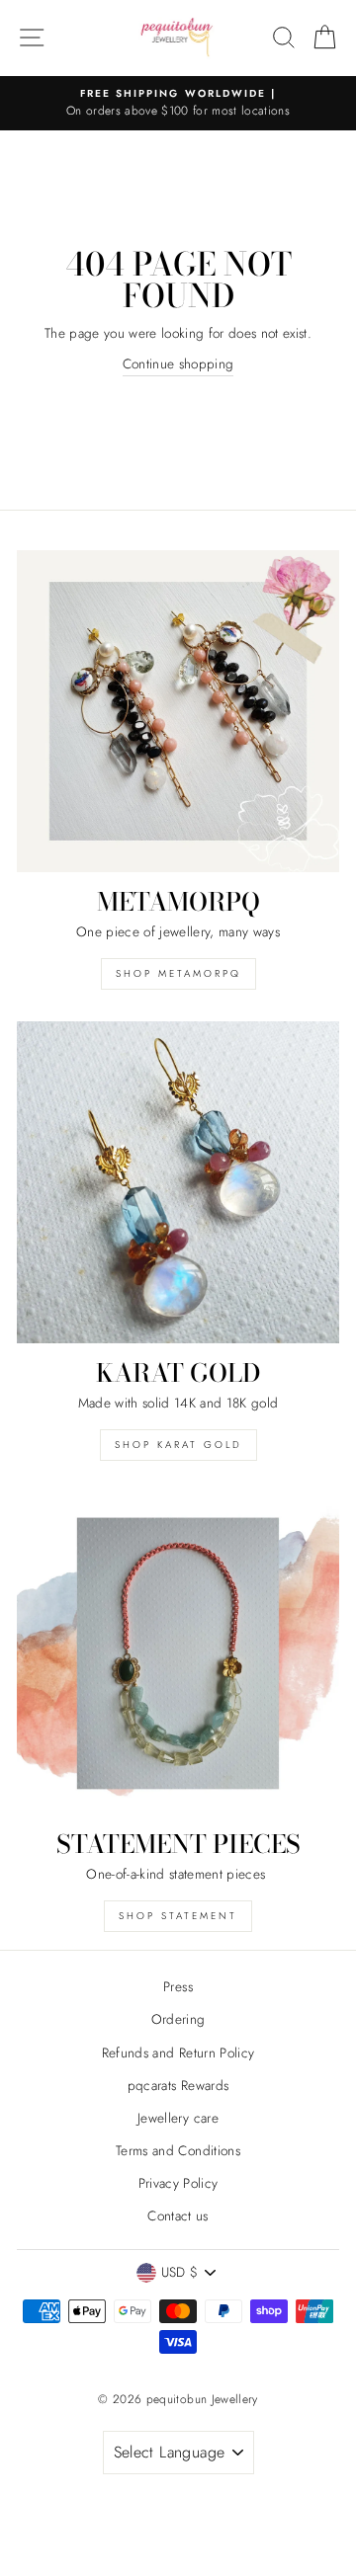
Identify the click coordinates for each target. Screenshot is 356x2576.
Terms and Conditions (178, 2150)
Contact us (178, 2215)
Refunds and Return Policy (178, 2053)
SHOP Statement (178, 1916)
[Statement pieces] (178, 1653)
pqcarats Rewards (178, 2085)
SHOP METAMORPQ (178, 973)
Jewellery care (178, 2118)
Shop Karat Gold (178, 1445)
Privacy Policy (178, 2183)
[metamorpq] (178, 711)
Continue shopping (178, 363)
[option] (178, 104)
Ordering (178, 2019)
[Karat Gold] (178, 1182)
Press (178, 1986)
